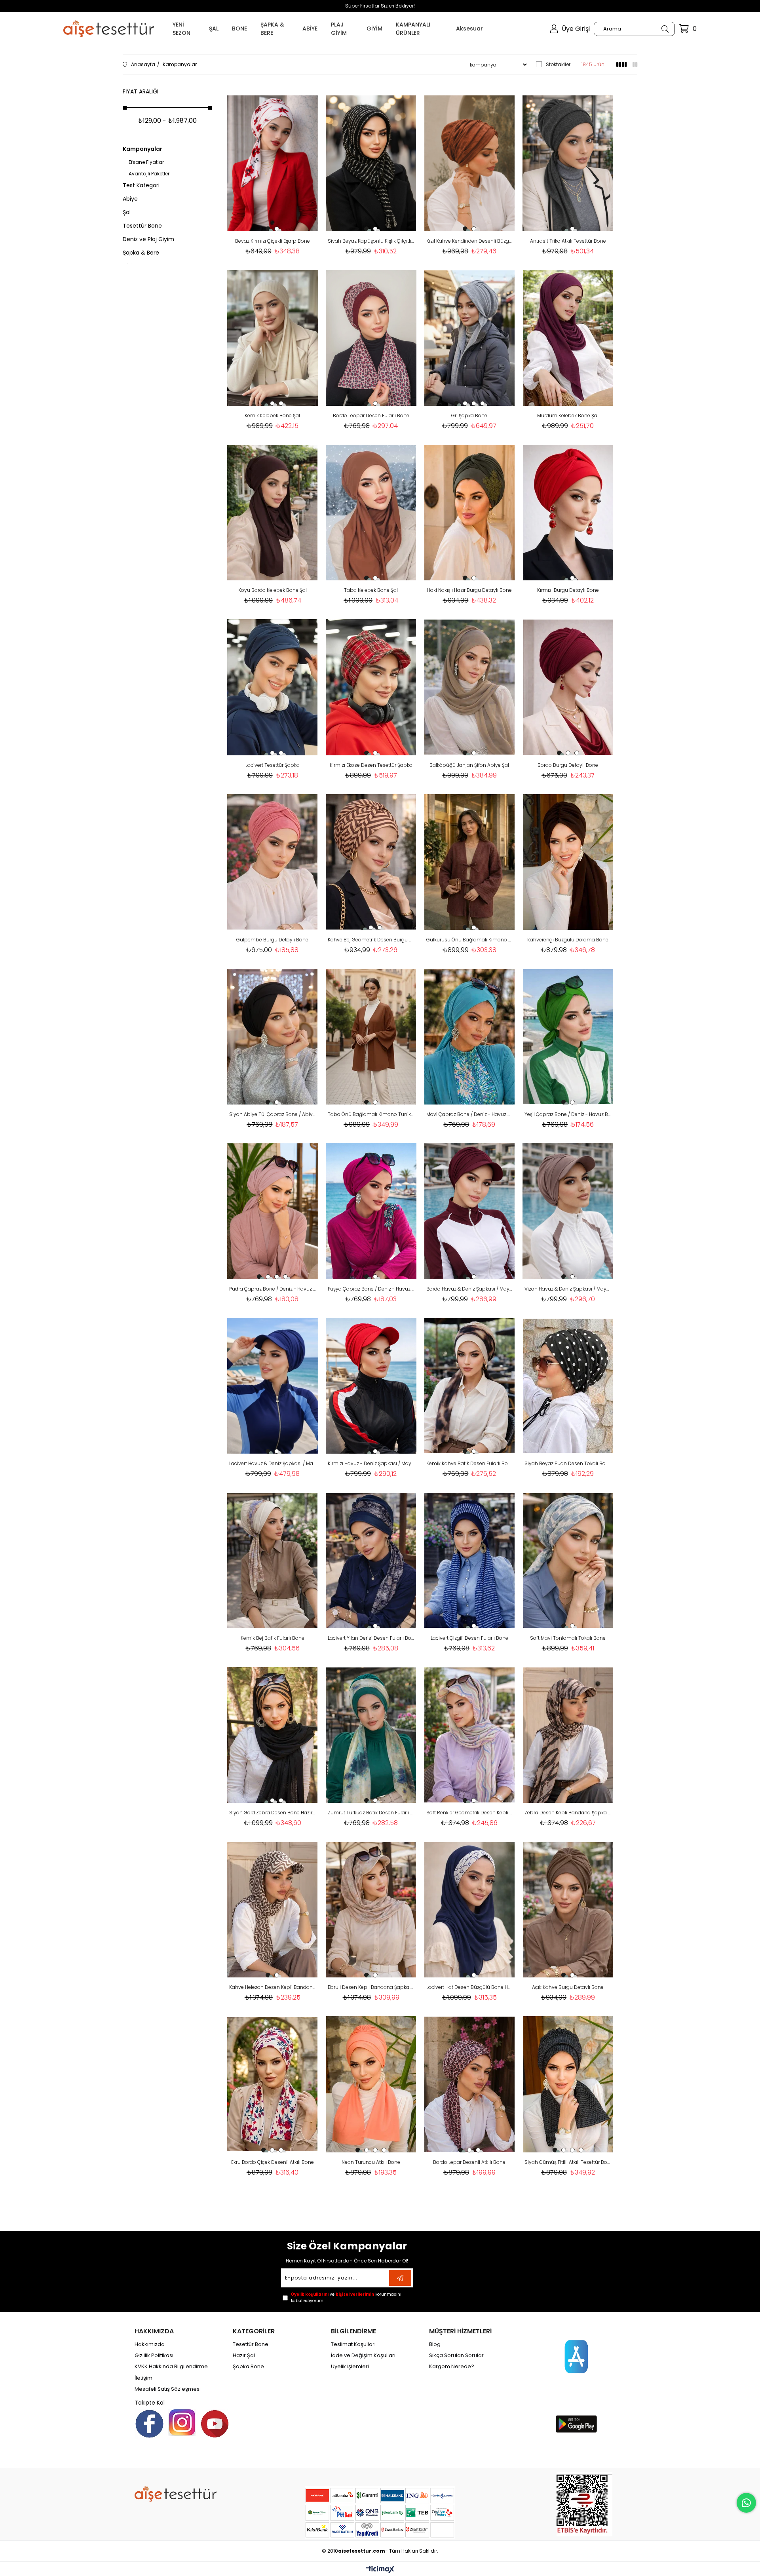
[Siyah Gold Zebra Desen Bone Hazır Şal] (273, 1735)
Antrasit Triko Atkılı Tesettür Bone (568, 241)
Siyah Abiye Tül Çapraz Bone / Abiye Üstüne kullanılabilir (273, 1114)
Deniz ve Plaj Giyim (148, 239)
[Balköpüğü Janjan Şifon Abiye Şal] (470, 687)
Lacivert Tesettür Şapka (273, 765)
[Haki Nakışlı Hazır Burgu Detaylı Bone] (470, 512)
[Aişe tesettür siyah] (176, 2494)
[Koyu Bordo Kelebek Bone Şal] (273, 512)
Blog (435, 2344)
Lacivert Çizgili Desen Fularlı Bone (469, 1638)
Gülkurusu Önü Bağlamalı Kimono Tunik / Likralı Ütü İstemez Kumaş (470, 940)
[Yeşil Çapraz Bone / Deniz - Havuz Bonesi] (568, 1037)
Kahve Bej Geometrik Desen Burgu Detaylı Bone (371, 940)
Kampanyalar (142, 149)
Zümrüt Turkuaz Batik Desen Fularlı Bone (371, 1813)
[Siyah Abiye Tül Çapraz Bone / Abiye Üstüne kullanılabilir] (273, 1037)
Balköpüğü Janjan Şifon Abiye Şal (469, 765)
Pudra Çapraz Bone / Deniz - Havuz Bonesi (273, 1289)
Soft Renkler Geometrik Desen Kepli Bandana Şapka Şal (470, 1813)
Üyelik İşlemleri (350, 2367)
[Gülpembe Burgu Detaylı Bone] (273, 862)
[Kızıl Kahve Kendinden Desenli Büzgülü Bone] (470, 163)
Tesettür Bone (142, 226)
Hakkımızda (150, 2344)
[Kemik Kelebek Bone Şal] (273, 338)
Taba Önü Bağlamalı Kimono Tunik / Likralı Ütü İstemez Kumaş (371, 1114)
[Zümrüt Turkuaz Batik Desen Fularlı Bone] (371, 1735)
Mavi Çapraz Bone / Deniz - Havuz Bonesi (470, 1114)
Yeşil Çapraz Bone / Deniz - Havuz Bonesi (568, 1114)
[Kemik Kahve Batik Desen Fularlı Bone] (470, 1386)
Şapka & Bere (141, 253)
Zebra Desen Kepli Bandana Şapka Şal (568, 1813)
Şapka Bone (248, 2367)
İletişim (143, 2378)
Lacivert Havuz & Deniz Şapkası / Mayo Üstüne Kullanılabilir (273, 1463)
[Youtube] (215, 2424)
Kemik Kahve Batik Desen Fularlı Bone (470, 1463)
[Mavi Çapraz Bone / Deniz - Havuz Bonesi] (470, 1037)
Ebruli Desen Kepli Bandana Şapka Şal (371, 1987)
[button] (268, 229)
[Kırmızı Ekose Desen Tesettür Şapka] (371, 687)
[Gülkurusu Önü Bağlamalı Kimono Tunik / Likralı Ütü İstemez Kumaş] (470, 862)
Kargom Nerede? (452, 2367)
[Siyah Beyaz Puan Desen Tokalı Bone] (568, 1386)
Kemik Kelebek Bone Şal (272, 415)
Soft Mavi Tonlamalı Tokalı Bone (568, 1638)
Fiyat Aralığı (141, 91)
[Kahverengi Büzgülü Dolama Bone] (568, 862)
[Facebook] (149, 2424)
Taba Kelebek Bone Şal (371, 590)
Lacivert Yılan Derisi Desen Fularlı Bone (371, 1638)
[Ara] (665, 29)
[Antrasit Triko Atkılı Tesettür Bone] (568, 163)
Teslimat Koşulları (353, 2344)
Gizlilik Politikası (154, 2355)
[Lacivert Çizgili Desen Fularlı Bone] (470, 1560)
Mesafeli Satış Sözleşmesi (168, 2389)
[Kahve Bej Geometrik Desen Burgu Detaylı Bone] (371, 862)
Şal (127, 212)
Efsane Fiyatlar (146, 162)
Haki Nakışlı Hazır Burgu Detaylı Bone (469, 590)
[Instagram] (182, 2422)
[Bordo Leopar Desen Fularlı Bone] (371, 338)
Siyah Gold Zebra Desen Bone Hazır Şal (273, 1813)
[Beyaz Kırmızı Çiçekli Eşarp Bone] (273, 163)
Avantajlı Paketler (149, 174)
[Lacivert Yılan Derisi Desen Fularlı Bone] (371, 1560)
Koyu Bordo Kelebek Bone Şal (273, 590)
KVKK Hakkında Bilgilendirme (171, 2367)
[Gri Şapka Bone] (470, 338)
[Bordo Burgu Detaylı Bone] (568, 687)
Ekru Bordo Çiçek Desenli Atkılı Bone (273, 2162)
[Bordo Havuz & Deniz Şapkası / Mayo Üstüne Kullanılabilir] (470, 1211)
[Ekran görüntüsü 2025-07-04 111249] (584, 2504)
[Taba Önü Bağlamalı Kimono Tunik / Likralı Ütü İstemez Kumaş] (371, 1037)
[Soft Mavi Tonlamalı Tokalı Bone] (568, 1560)
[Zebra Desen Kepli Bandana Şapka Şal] (568, 1735)
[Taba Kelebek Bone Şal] (371, 512)
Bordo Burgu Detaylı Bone (568, 765)
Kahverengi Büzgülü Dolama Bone (568, 940)
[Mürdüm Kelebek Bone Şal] (568, 338)
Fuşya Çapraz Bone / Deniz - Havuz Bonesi (371, 1289)
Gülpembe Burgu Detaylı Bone (272, 940)
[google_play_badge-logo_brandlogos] (576, 2424)
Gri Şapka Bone (469, 415)
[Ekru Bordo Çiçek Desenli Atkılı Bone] (273, 2084)
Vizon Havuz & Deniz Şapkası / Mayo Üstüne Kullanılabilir (568, 1289)
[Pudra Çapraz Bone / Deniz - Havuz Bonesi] (273, 1211)
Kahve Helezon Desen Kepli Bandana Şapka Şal (273, 1987)
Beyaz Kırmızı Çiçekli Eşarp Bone (273, 241)
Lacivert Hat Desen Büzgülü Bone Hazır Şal (470, 1987)
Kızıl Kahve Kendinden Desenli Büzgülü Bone (470, 241)
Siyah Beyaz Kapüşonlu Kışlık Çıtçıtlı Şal (371, 241)
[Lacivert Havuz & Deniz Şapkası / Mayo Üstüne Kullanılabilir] (273, 1386)
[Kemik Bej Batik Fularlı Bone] (273, 1560)
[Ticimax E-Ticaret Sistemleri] (380, 2570)
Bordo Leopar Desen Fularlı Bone (371, 415)
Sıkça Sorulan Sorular (456, 2355)
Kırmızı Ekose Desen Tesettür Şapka (371, 765)
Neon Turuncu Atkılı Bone (371, 2162)
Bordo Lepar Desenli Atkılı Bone (469, 2162)
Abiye (130, 199)
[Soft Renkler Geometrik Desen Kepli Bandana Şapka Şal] (470, 1735)
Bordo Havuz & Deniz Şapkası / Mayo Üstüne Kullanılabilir (470, 1289)
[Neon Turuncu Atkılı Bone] (371, 2084)
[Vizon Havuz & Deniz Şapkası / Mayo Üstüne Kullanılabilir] (568, 1211)
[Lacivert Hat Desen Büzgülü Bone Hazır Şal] (470, 1910)
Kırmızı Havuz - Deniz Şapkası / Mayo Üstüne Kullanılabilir (371, 1463)
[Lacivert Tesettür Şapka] (273, 687)
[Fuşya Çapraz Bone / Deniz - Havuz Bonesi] (371, 1211)
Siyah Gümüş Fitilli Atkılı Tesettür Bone (568, 2162)
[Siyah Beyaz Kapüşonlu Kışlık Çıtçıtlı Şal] (371, 163)
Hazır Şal (244, 2355)
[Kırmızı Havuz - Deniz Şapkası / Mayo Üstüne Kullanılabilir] (371, 1386)
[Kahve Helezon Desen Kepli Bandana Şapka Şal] (273, 1910)
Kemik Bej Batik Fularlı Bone (273, 1638)
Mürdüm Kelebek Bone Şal (568, 415)
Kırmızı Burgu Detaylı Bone (568, 590)
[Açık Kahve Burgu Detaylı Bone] (568, 1910)
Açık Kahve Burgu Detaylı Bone (568, 1987)
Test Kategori (141, 185)
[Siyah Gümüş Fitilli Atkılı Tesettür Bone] (568, 2084)
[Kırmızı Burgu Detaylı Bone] (568, 512)
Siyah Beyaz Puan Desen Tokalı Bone (568, 1463)
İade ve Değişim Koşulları (363, 2355)
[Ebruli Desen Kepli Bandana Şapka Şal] (371, 1910)
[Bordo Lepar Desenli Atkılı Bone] (470, 2084)
